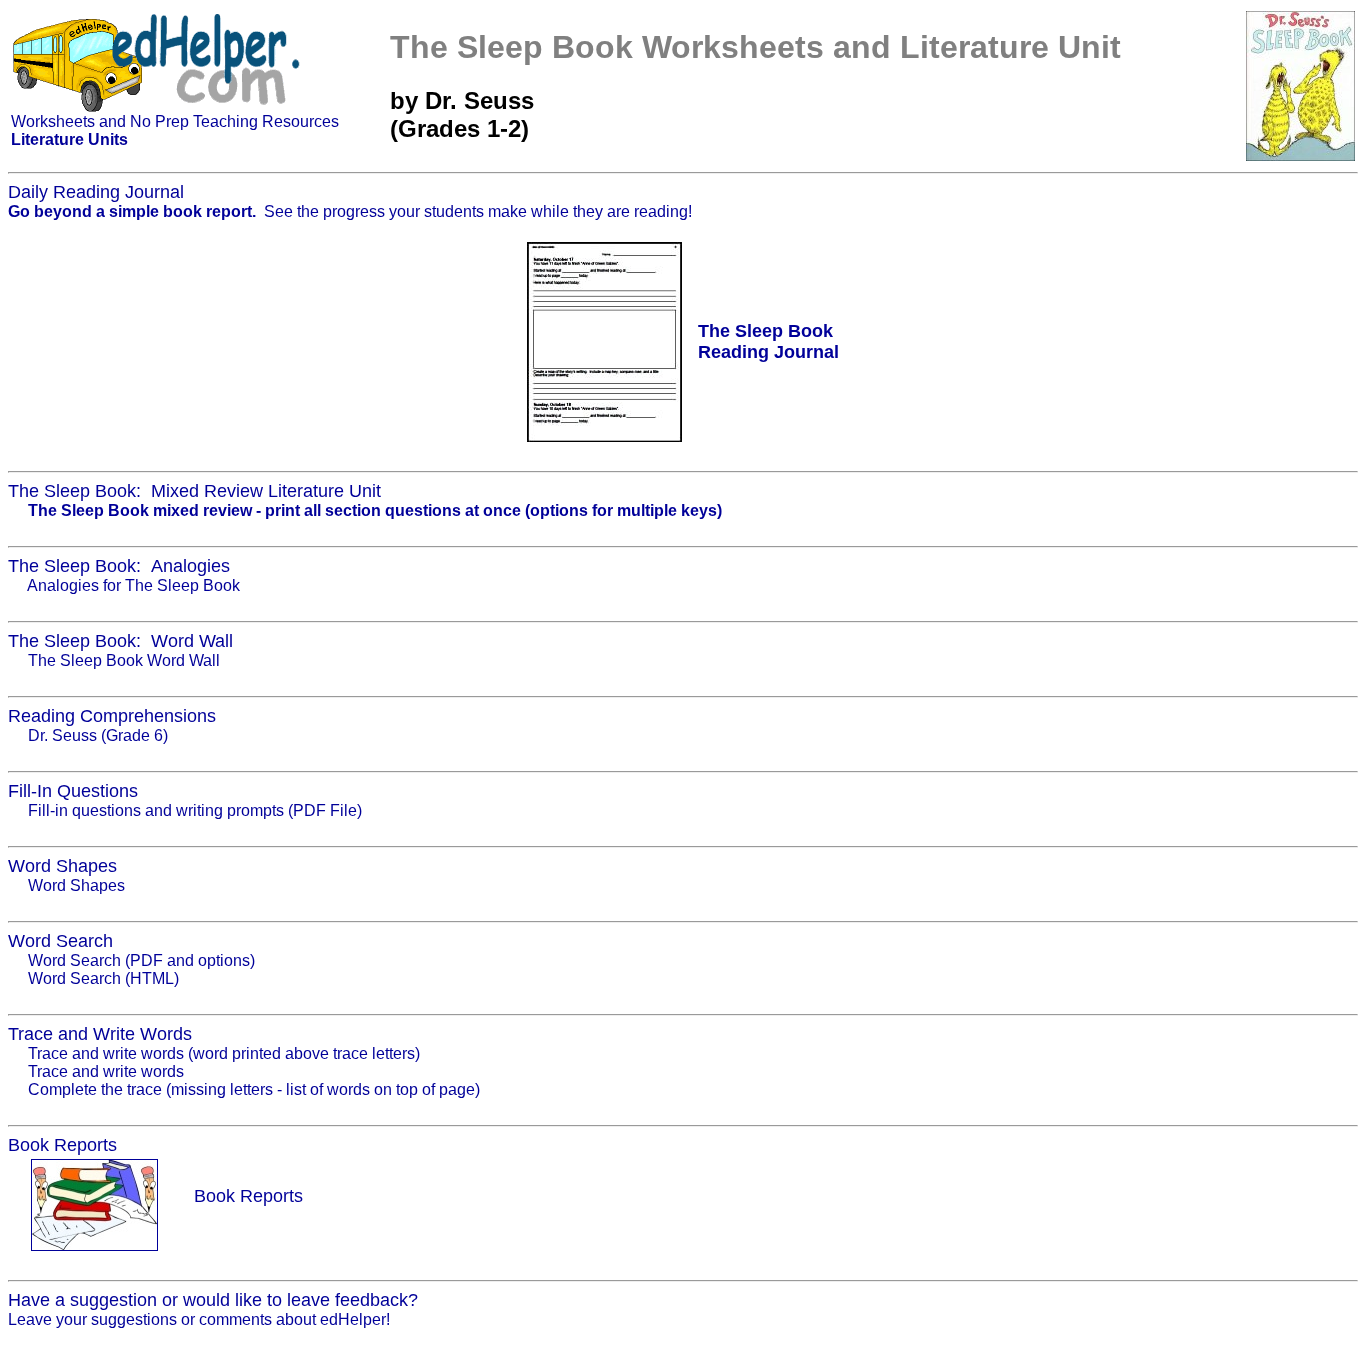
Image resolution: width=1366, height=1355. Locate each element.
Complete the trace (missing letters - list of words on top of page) (254, 1089)
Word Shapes (76, 885)
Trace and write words (106, 1071)
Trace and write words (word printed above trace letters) (224, 1053)
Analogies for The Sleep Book (133, 585)
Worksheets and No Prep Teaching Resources (175, 121)
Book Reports (248, 1196)
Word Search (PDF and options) (141, 960)
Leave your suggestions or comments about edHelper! (199, 1319)
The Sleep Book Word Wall (124, 660)
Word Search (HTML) (103, 978)
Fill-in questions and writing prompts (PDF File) (195, 810)
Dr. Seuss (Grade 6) (98, 735)
